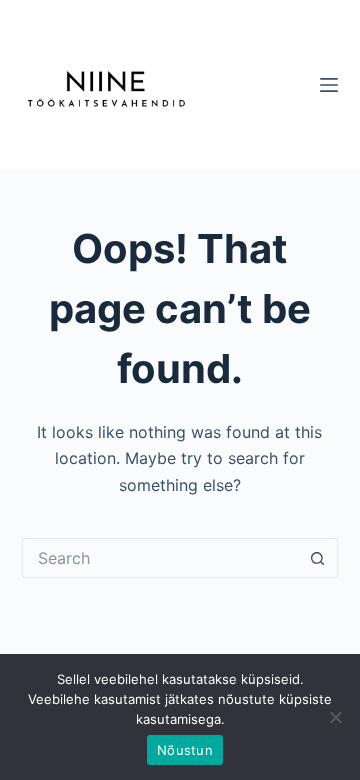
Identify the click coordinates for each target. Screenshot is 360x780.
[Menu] (329, 85)
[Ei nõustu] (335, 717)
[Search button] (318, 558)
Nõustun (185, 750)
